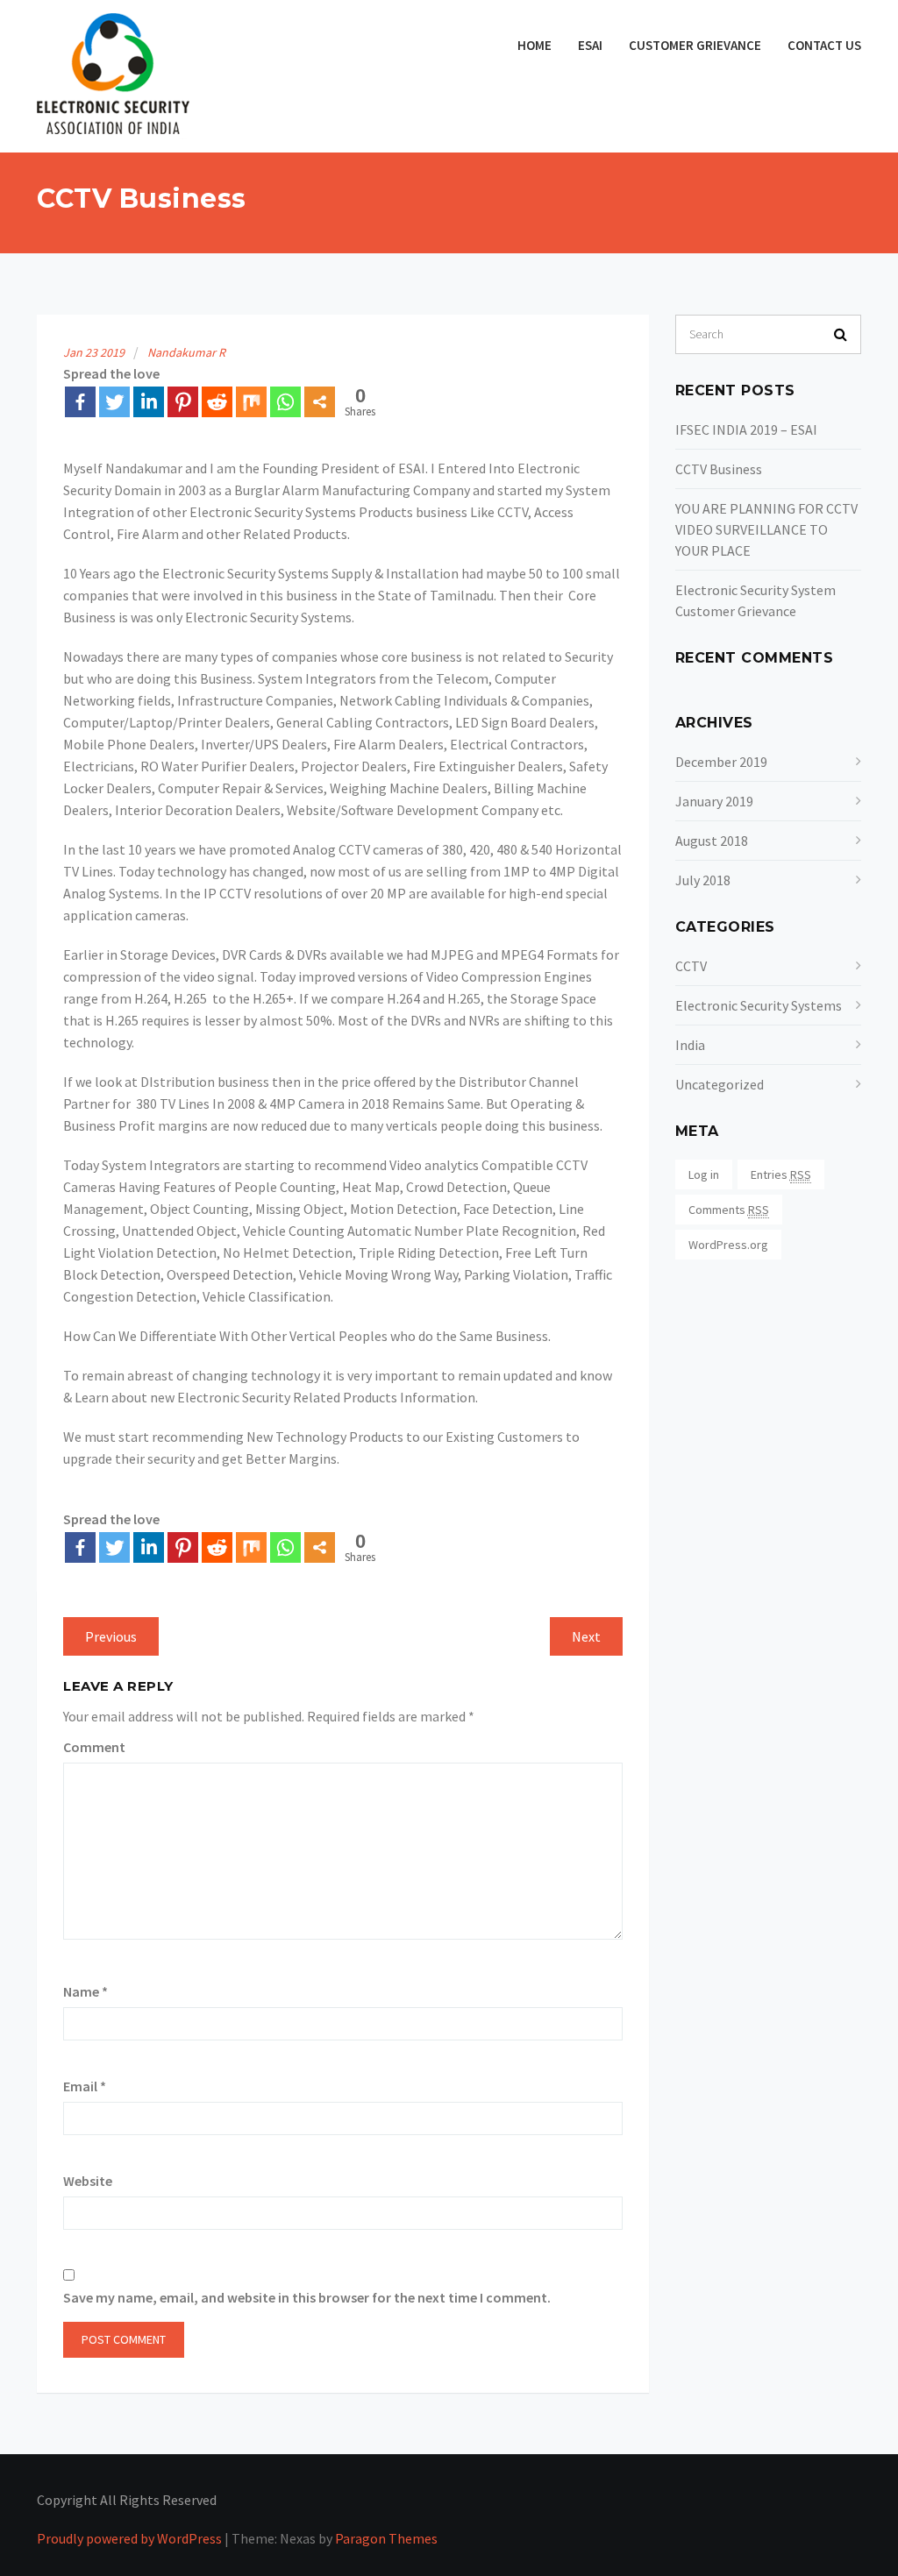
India (690, 1045)
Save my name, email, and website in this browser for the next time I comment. (307, 2297)
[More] (320, 402)
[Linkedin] (149, 402)
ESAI (590, 45)
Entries (781, 1174)
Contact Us (824, 45)
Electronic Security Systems (759, 1005)
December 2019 (721, 762)
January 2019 (714, 801)
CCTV (691, 966)
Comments (729, 1210)
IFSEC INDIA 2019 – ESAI (746, 429)
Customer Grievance (695, 45)
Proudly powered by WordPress (129, 2538)
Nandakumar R (186, 352)
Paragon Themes (386, 2538)
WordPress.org (728, 1245)
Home (535, 45)
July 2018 (703, 880)
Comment (94, 1747)
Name (86, 1991)
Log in (704, 1174)
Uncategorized (720, 1084)
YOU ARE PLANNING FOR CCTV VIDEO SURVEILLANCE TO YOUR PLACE (766, 529)
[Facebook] (80, 402)
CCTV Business (719, 469)
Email (85, 2086)
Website (88, 2181)
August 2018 (712, 841)
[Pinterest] (183, 402)
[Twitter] (114, 402)
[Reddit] (217, 402)
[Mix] (251, 402)
